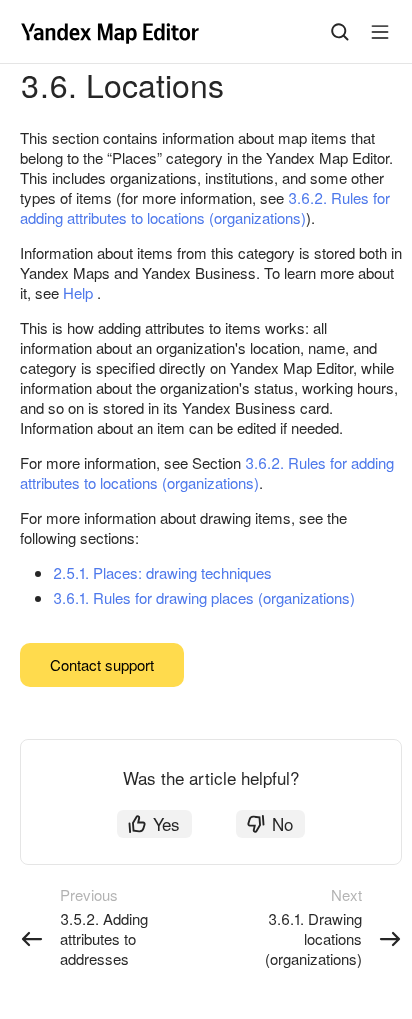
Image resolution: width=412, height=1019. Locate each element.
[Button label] (380, 32)
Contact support (102, 664)
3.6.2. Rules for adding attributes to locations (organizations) (205, 207)
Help (78, 292)
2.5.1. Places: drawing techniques (162, 572)
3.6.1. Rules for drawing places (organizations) (204, 597)
